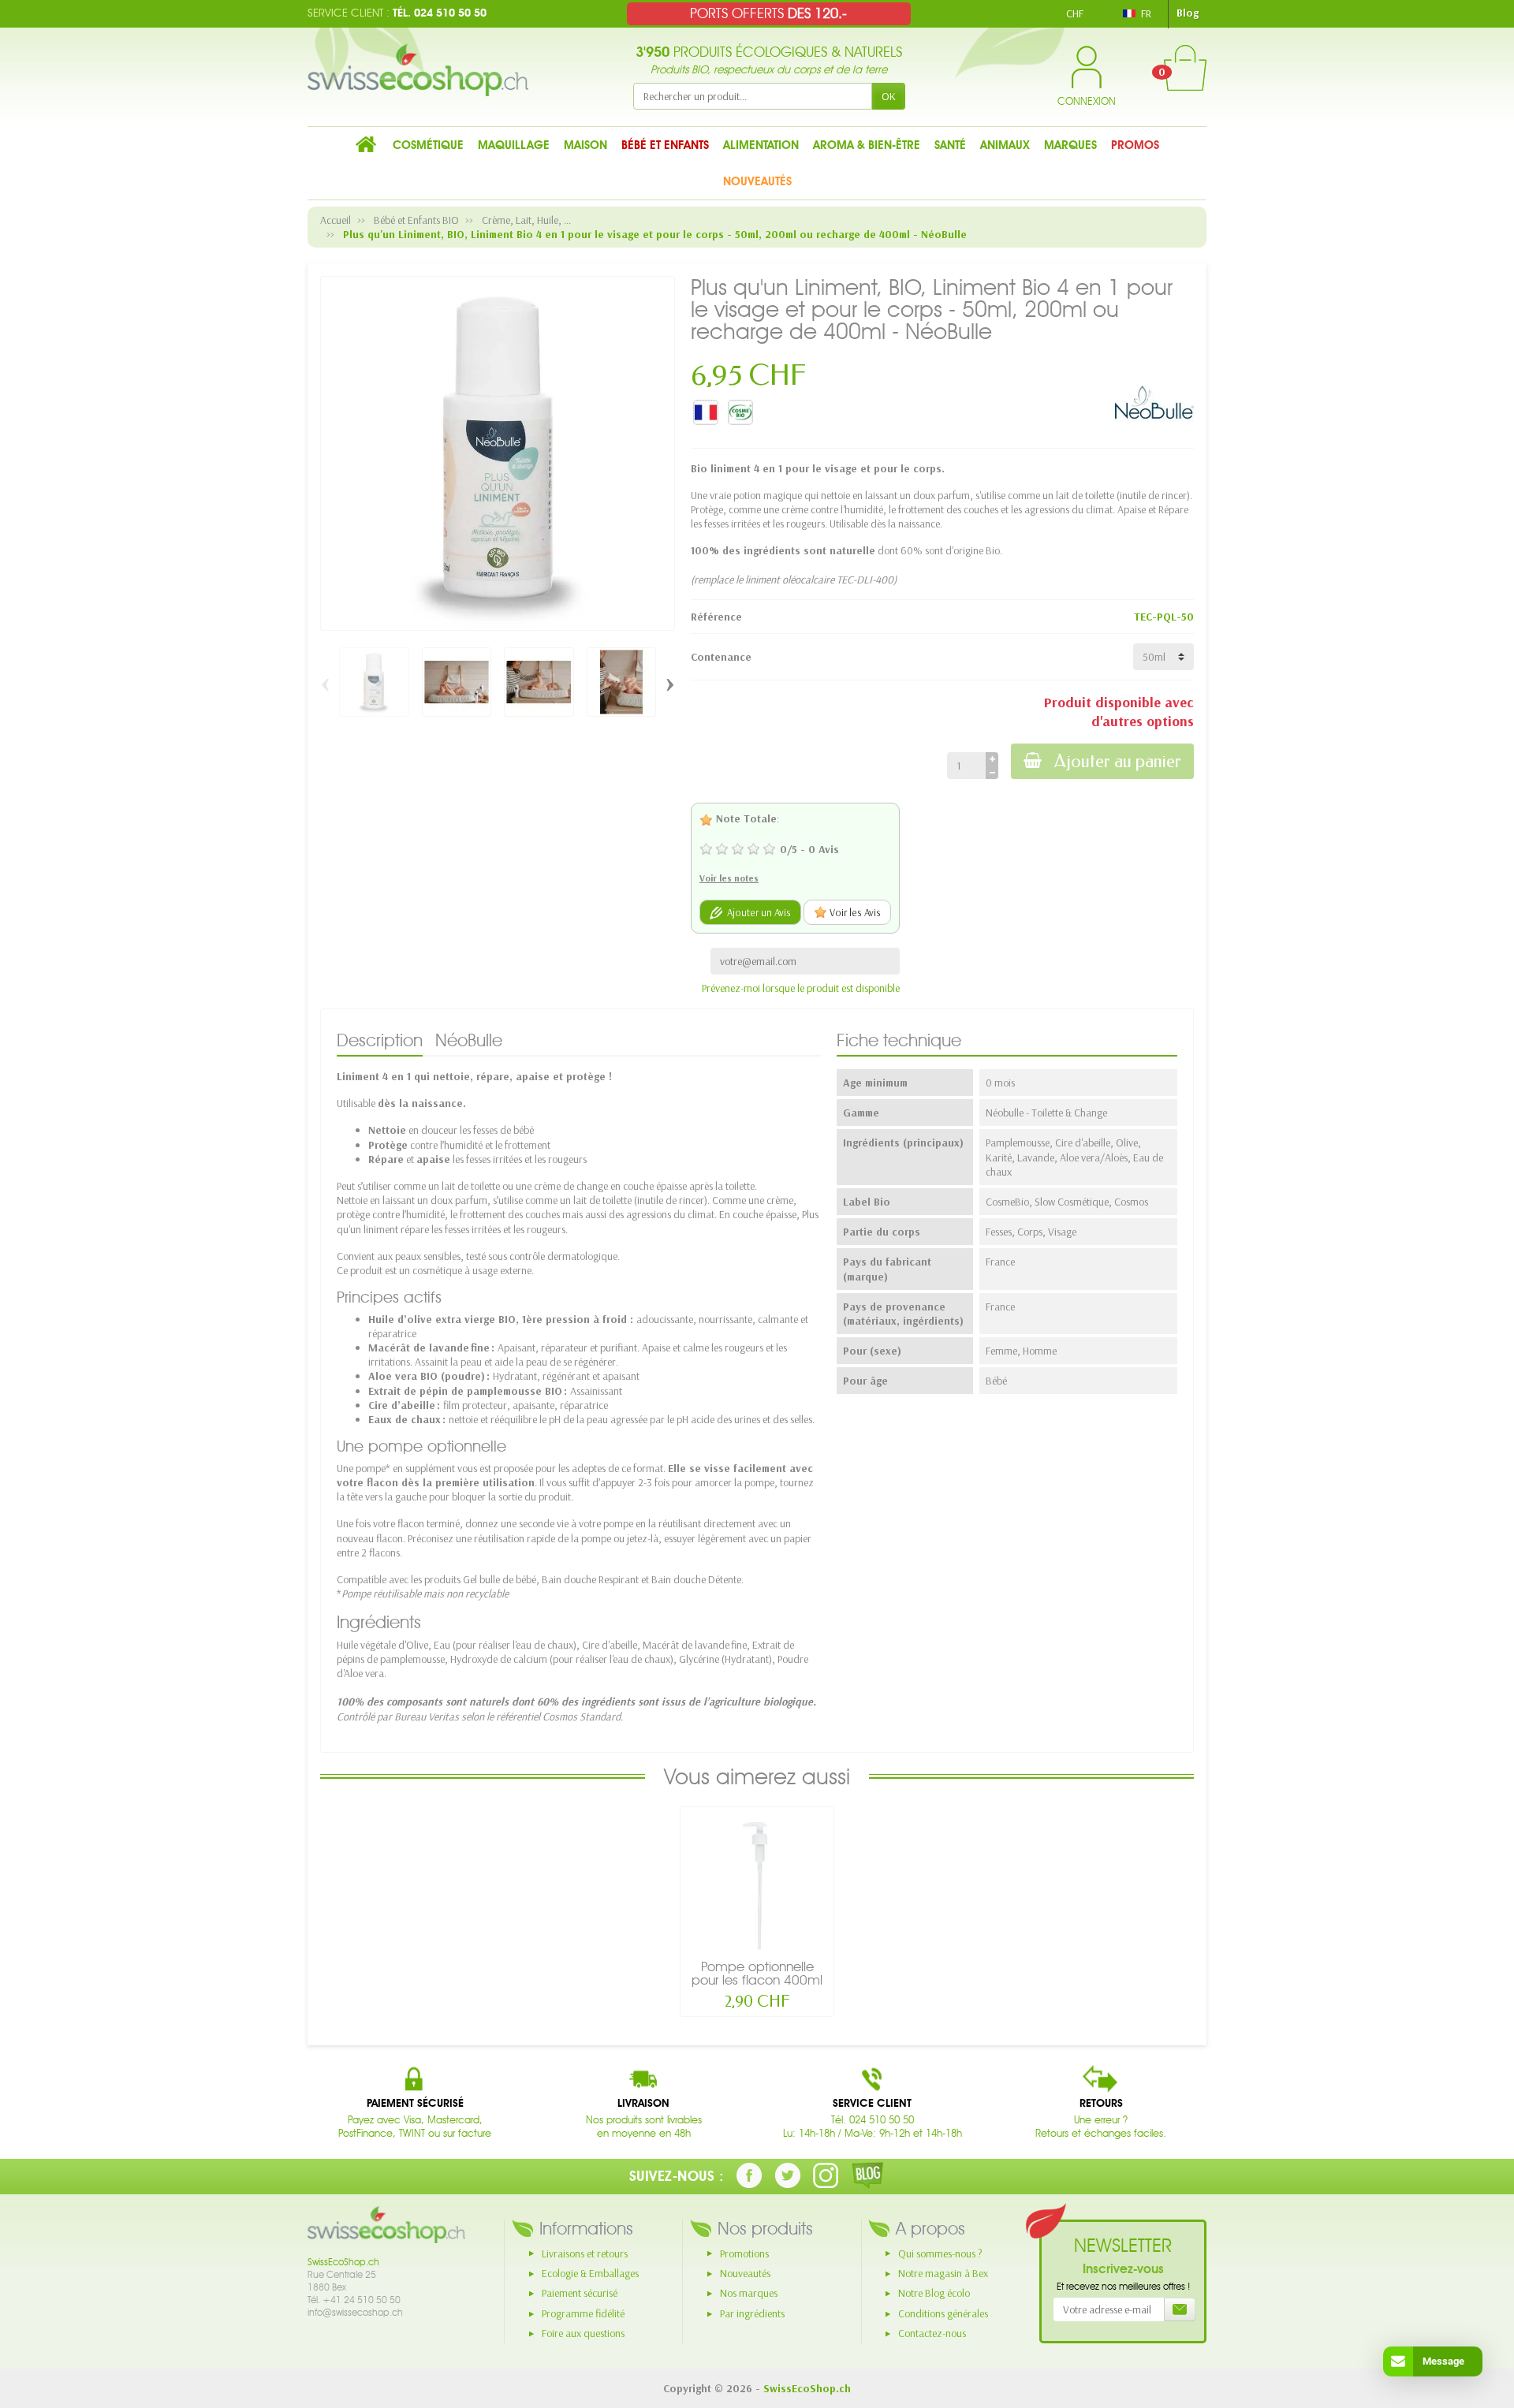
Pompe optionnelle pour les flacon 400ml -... (757, 1980)
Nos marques (749, 2293)
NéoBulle (469, 1040)
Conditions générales (943, 2313)
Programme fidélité (583, 2313)
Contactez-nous (932, 2333)
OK (889, 96)
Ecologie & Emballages (590, 2273)
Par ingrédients (752, 2313)
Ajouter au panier (1118, 761)
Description (380, 1040)
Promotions (744, 2253)
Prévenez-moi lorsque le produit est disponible (801, 988)
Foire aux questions (583, 2333)
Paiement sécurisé (580, 2293)
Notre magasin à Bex (943, 2273)
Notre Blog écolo (934, 2293)
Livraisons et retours (585, 2253)
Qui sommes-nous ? (940, 2253)
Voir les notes (729, 878)
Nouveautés (745, 2273)
